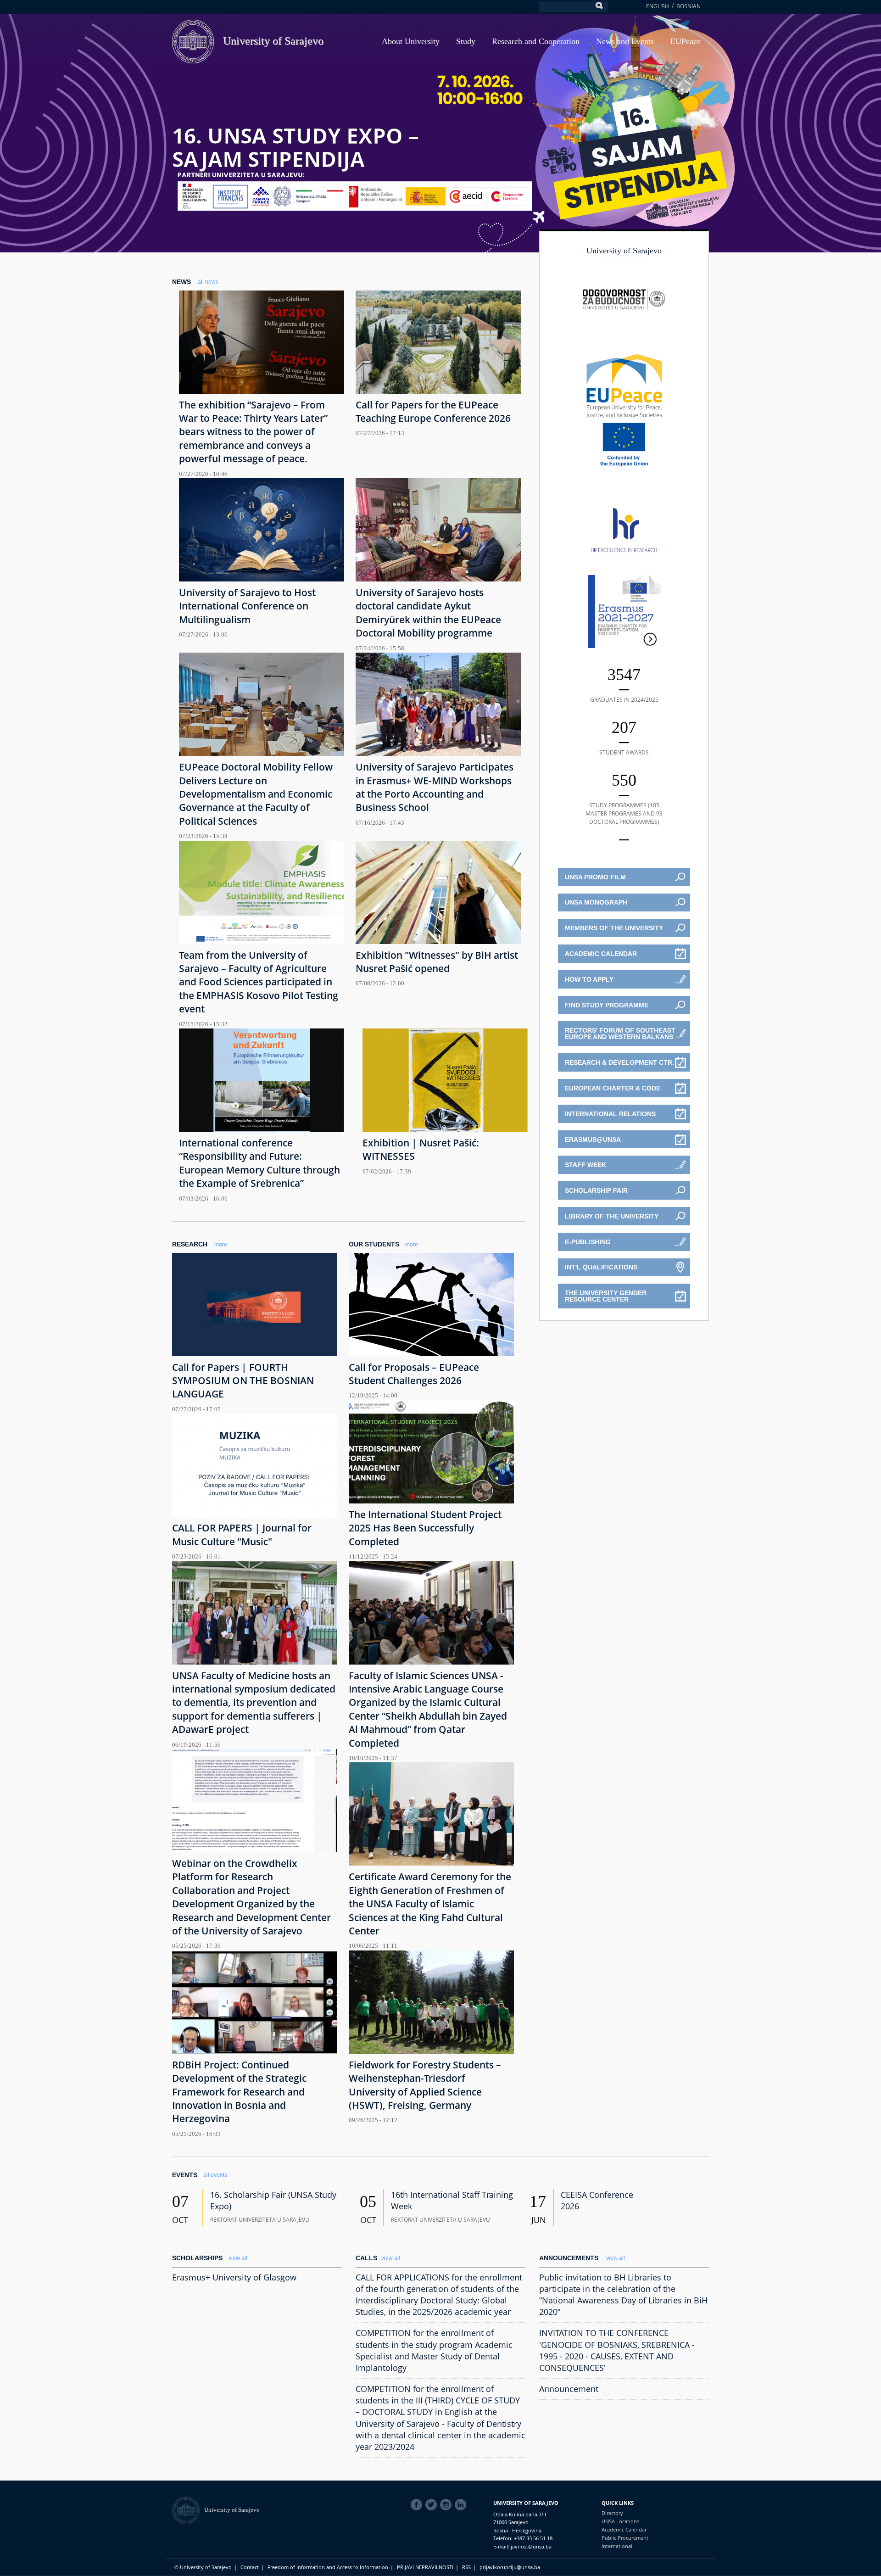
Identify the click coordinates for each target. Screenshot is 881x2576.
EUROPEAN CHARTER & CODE (613, 1088)
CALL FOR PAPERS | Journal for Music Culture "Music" (242, 1534)
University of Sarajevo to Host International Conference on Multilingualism (247, 606)
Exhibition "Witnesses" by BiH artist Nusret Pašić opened (437, 962)
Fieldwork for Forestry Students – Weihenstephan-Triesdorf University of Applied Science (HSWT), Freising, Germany (425, 2085)
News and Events (625, 41)
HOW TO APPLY (589, 979)
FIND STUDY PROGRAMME (607, 1005)
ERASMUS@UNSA (593, 1140)
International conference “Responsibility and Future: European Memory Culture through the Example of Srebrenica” (259, 1163)
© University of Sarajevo (203, 2567)
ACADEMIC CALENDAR (601, 954)
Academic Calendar (624, 2529)
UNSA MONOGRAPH (596, 902)
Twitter (433, 2505)
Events (185, 2175)
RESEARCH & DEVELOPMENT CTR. (619, 1062)
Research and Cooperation (536, 41)
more (221, 1245)
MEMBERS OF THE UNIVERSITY (614, 928)
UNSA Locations (620, 2521)
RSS (466, 2567)
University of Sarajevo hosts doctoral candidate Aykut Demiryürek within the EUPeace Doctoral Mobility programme (428, 613)
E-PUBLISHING (588, 1242)
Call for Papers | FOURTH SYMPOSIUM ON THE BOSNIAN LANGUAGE (243, 1381)
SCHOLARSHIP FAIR (596, 1190)
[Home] (188, 2510)
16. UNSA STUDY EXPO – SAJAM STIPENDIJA (296, 147)
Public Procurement (625, 2538)
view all (238, 2258)
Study (466, 41)
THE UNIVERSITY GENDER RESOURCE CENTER (606, 1296)
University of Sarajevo (273, 41)
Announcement (569, 2389)
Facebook (418, 2505)
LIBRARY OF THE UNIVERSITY (612, 1216)
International (617, 2546)
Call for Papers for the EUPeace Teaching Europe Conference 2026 (433, 411)
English (658, 6)
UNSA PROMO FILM (595, 877)
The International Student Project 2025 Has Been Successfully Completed (425, 1528)
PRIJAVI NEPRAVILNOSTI (425, 2567)
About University (411, 41)
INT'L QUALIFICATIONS (601, 1267)
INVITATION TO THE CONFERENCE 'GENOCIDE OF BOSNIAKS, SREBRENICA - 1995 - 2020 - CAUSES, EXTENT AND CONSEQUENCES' (617, 2350)
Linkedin (462, 2505)
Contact (250, 2567)
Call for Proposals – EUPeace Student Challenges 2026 (414, 1374)
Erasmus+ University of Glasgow (234, 2277)
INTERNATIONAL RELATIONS (610, 1114)
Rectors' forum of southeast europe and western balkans (620, 1034)
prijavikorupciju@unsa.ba (510, 2567)
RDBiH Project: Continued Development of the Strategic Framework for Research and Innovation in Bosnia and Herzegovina (239, 2092)
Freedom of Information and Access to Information (328, 2567)
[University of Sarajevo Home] (193, 41)
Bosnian (689, 6)
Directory (612, 2513)
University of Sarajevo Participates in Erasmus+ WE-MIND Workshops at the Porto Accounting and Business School (435, 787)
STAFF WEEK (585, 1165)
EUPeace (686, 41)
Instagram (447, 2505)
